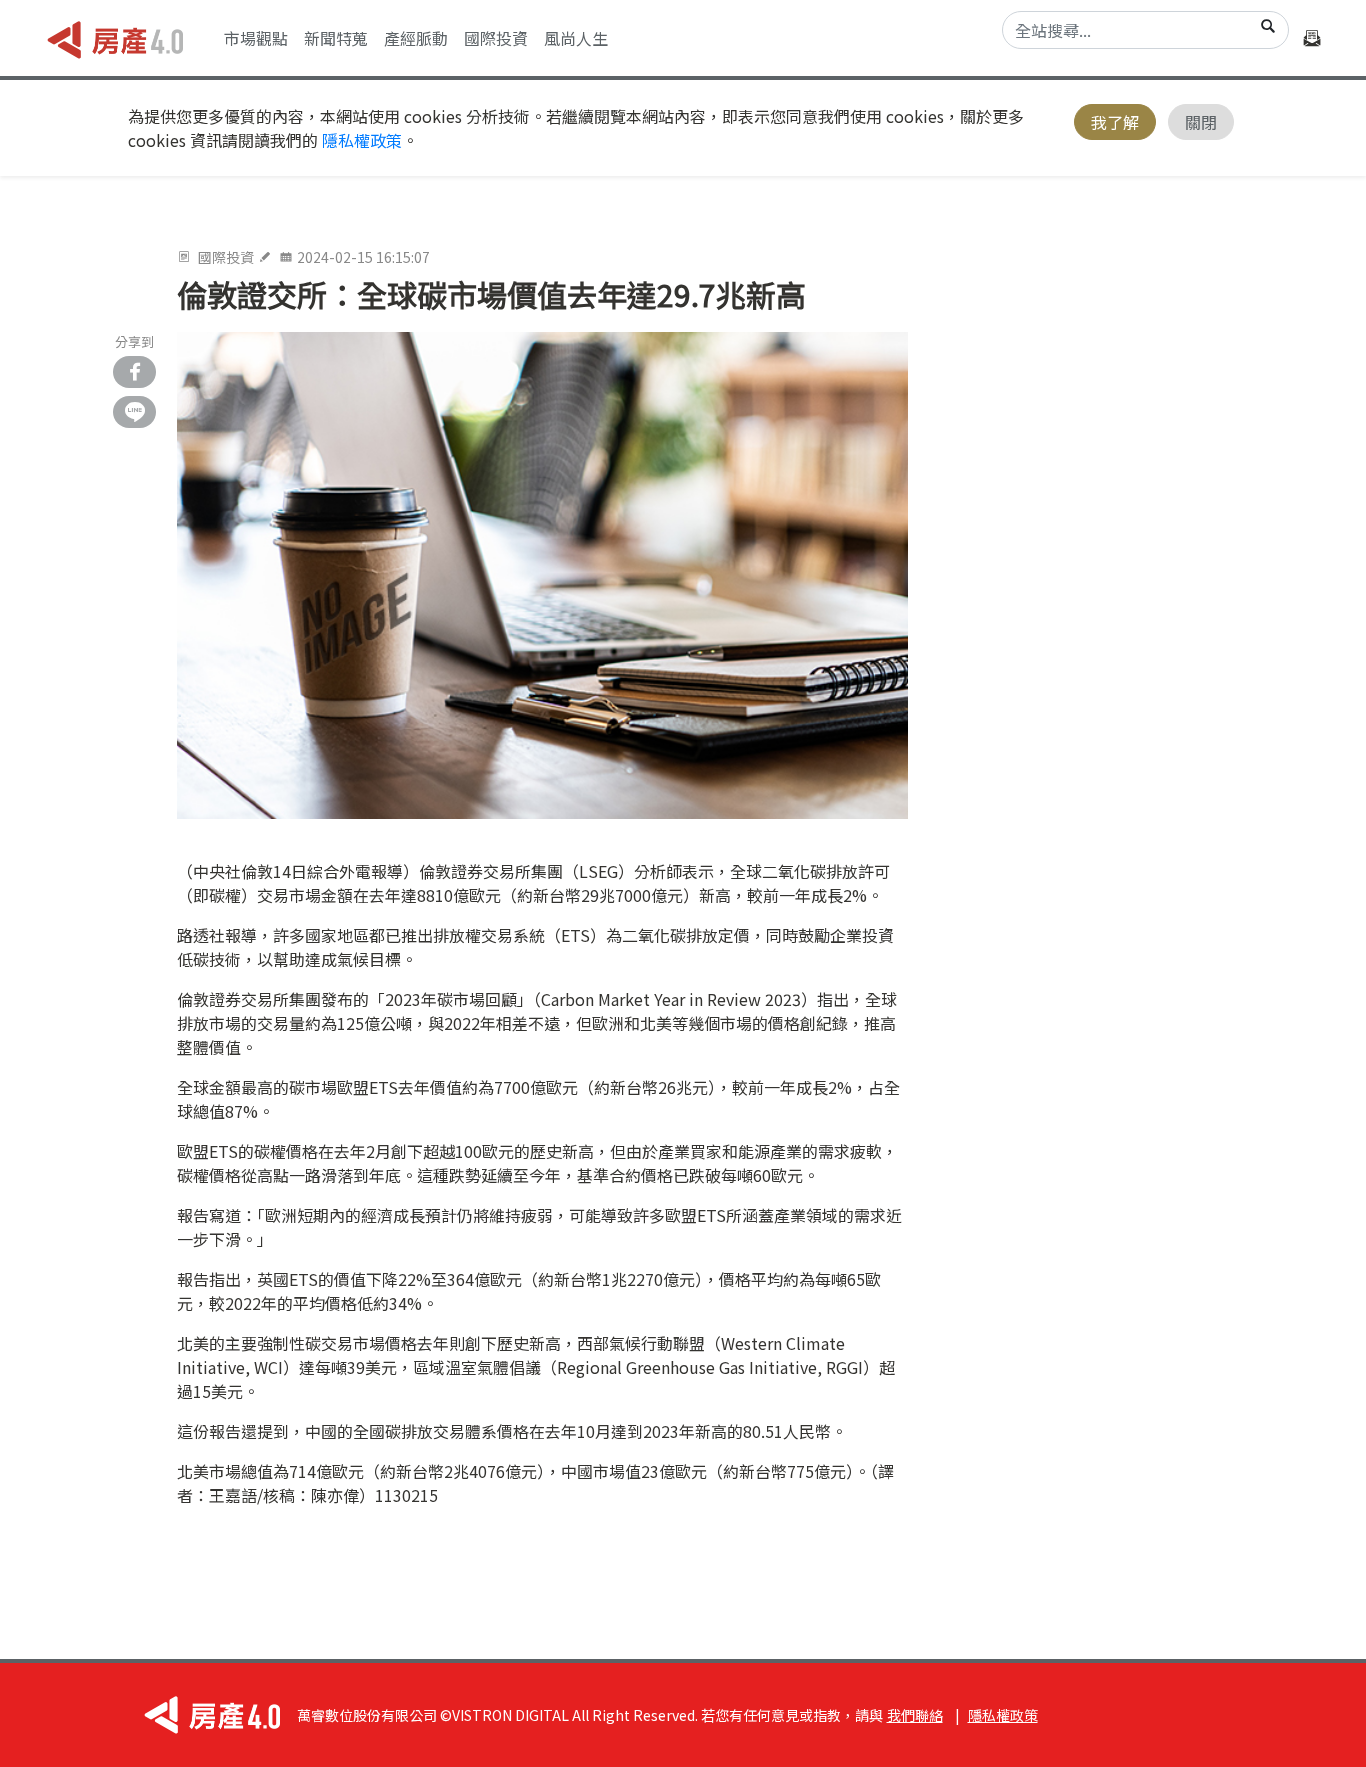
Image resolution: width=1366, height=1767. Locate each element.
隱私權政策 (362, 140)
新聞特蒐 (336, 38)
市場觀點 (256, 38)
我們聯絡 (915, 1715)
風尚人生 (576, 38)
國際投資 (496, 38)
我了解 (1115, 122)
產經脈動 (416, 38)
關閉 (1201, 122)
